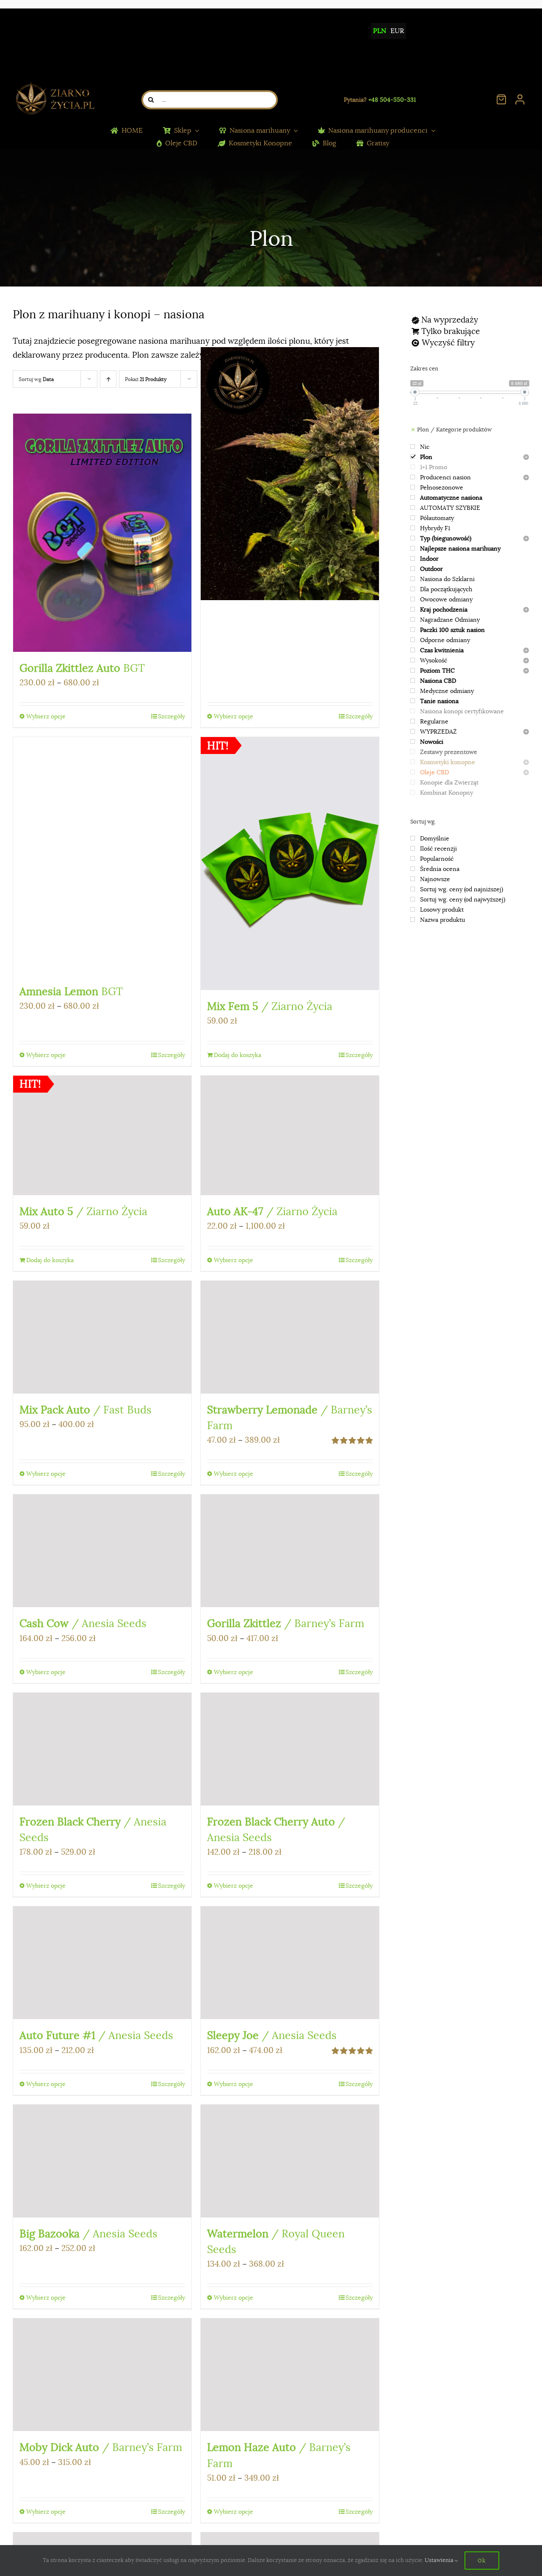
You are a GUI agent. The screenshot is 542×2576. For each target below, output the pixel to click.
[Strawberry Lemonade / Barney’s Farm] (290, 1337)
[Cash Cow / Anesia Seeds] (102, 1551)
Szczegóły (171, 716)
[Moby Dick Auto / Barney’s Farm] (102, 2375)
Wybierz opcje (46, 716)
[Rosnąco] (108, 379)
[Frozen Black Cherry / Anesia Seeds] (102, 1749)
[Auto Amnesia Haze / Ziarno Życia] (290, 474)
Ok (482, 2560)
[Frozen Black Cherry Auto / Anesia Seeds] (290, 1749)
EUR (397, 31)
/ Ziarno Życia (270, 1006)
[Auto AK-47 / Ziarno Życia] (290, 1136)
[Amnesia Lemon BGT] (102, 856)
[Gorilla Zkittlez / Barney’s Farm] (290, 1551)
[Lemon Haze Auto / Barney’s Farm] (290, 2375)
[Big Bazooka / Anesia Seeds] (102, 2161)
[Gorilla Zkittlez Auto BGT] (102, 533)
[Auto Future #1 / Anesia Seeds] (102, 1963)
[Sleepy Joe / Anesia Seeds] (290, 1963)
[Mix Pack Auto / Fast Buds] (102, 1337)
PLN (380, 31)
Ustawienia (440, 2560)
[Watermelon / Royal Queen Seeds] (290, 2161)
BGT (82, 668)
